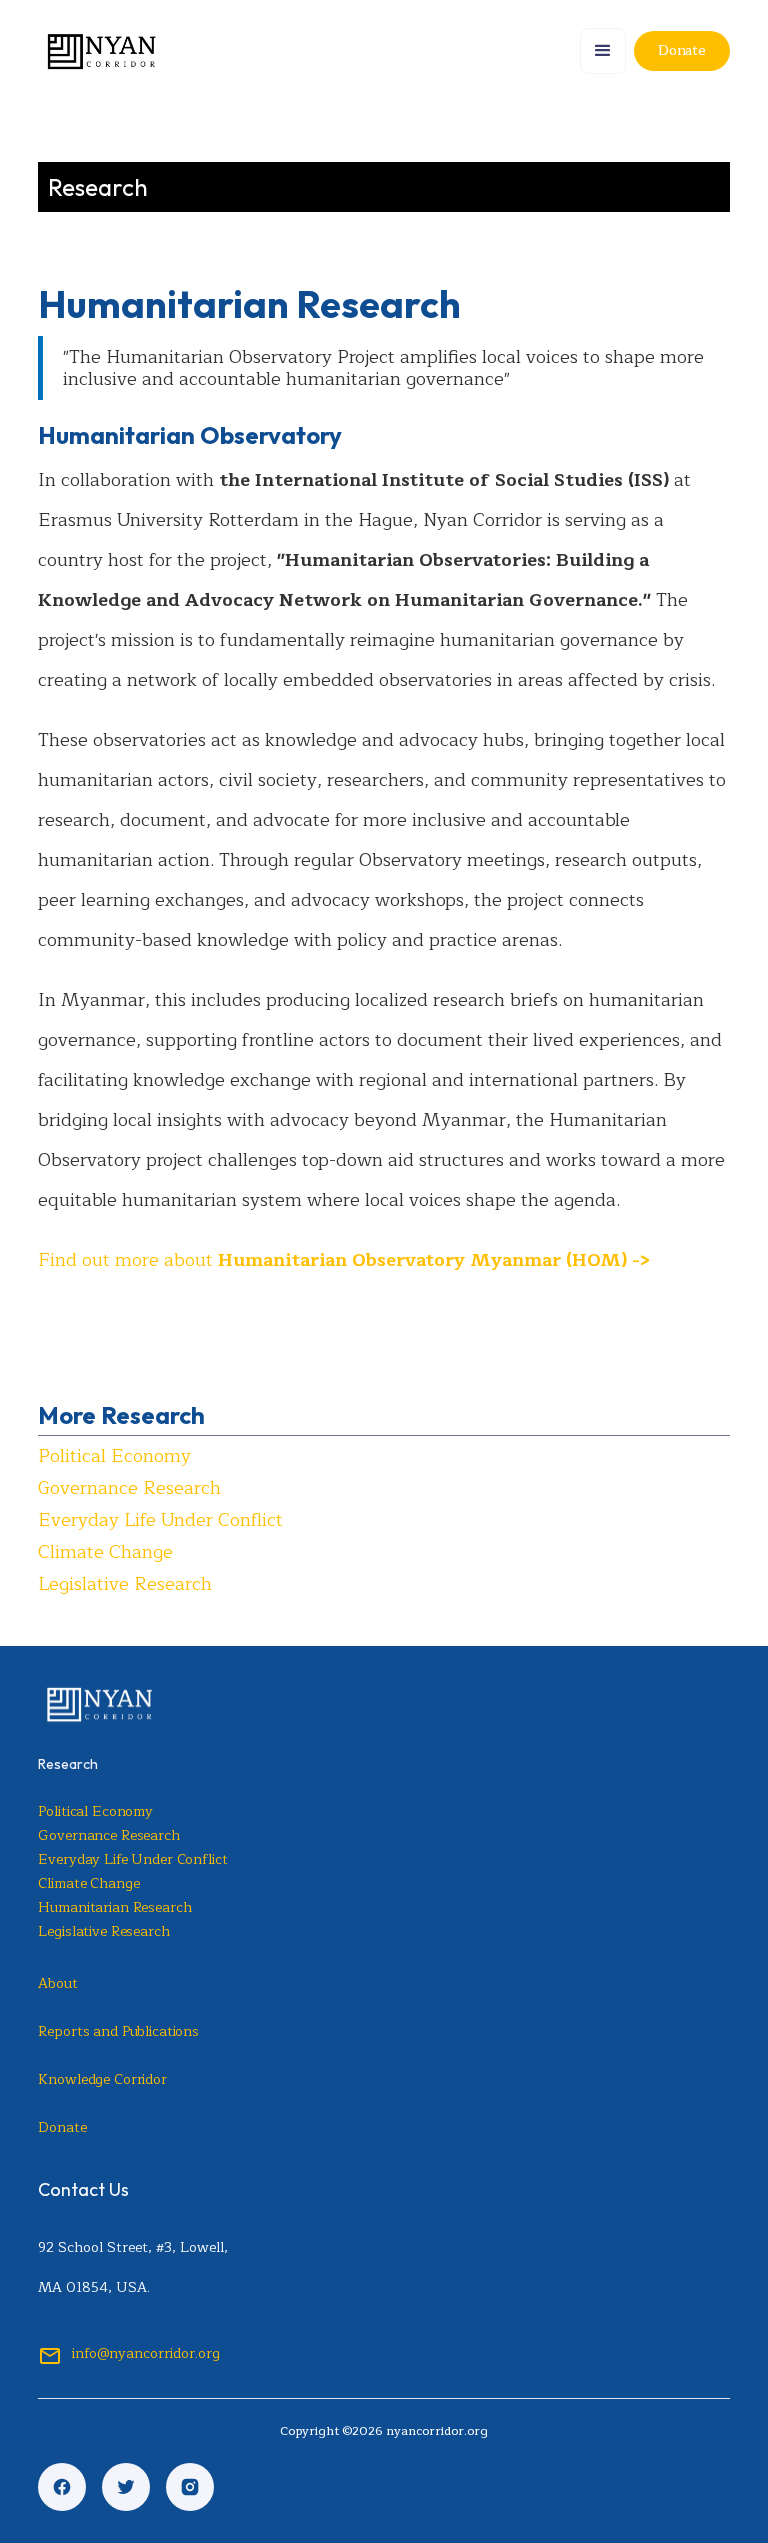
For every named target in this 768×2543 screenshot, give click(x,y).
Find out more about (344, 1260)
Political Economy (114, 1456)
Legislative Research (125, 1584)
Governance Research (129, 1488)
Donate (62, 2127)
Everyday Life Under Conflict (160, 1520)
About (57, 1983)
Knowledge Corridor (102, 2079)
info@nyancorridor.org (146, 2353)
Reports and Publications (118, 2031)
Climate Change (105, 1552)
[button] (603, 51)
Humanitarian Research (114, 1907)
